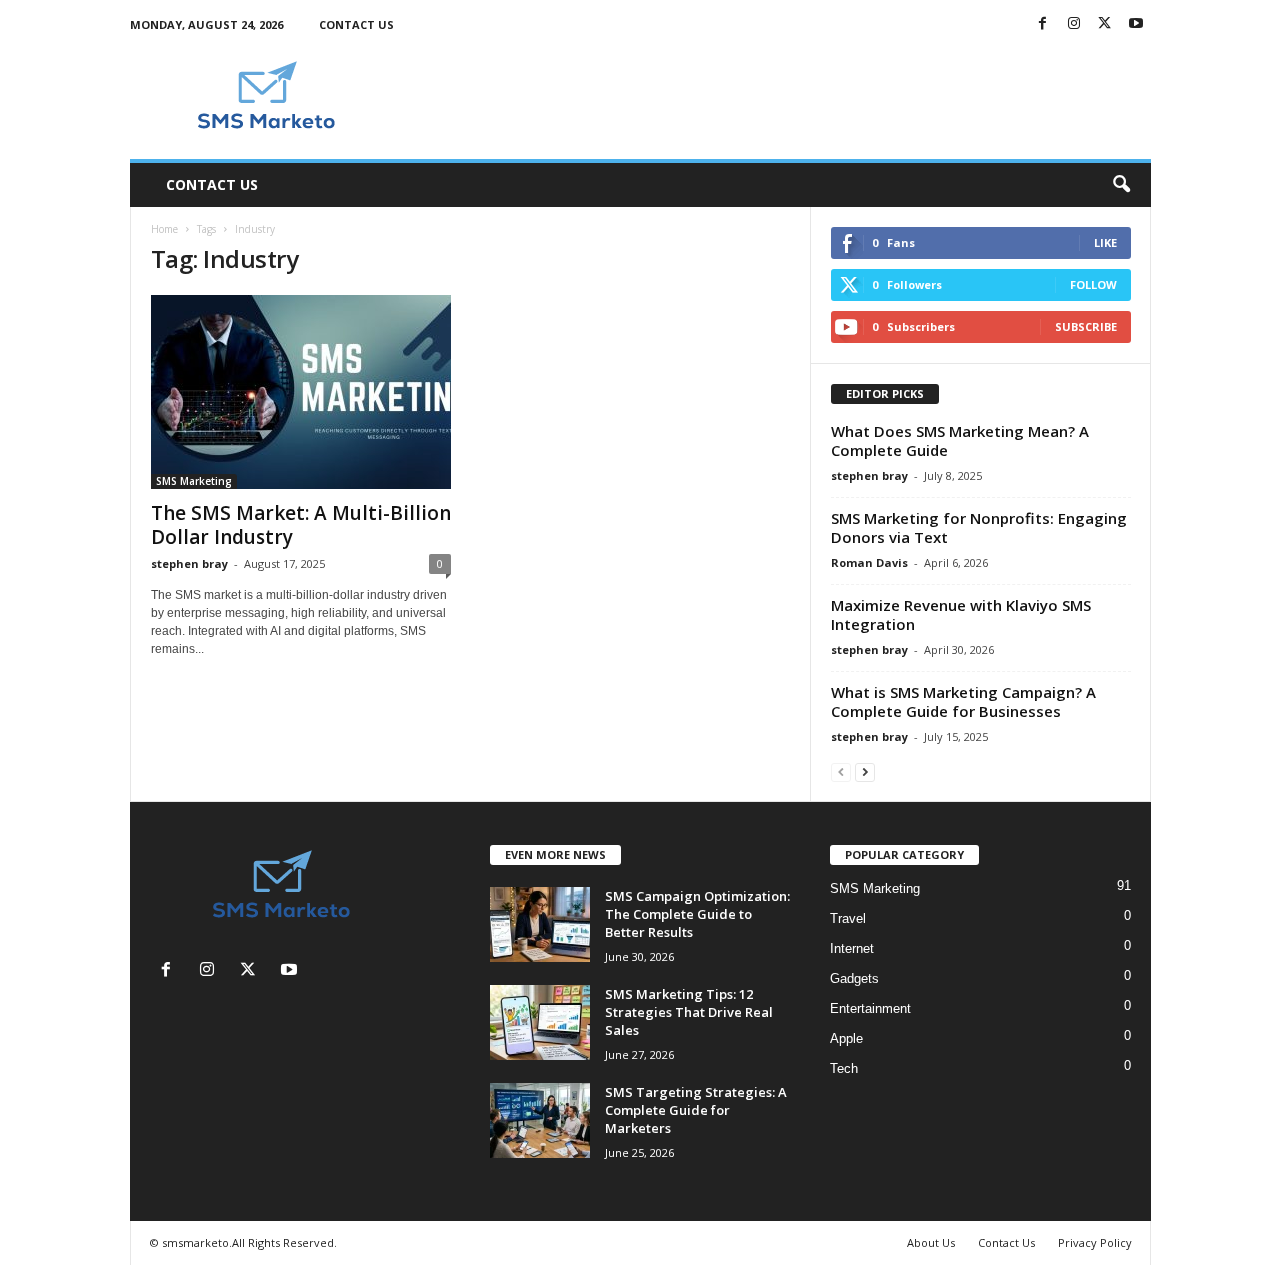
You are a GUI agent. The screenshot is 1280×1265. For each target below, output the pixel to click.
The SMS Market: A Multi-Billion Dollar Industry (301, 525)
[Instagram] (1074, 24)
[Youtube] (1136, 24)
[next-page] (865, 771)
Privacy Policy (1095, 1242)
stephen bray (189, 563)
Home (164, 229)
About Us (931, 1242)
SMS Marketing (194, 481)
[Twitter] (1105, 24)
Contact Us (356, 24)
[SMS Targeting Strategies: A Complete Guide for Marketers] (540, 1120)
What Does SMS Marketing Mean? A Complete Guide (960, 440)
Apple (846, 1038)
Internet (852, 948)
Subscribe (1086, 326)
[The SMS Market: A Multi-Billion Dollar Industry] (301, 392)
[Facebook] (1043, 24)
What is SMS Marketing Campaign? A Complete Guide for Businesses (963, 701)
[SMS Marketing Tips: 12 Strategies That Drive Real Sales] (540, 1022)
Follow (1093, 284)
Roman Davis (869, 562)
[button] (1121, 185)
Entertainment (870, 1008)
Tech (844, 1068)
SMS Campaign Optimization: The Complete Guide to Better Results (697, 914)
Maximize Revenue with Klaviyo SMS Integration (961, 614)
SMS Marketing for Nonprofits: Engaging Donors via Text (979, 527)
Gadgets (854, 978)
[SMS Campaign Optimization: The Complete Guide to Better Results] (540, 924)
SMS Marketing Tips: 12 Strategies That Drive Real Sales (689, 1012)
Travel (848, 918)
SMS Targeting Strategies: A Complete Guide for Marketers (696, 1110)
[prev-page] (841, 771)
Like (1105, 242)
